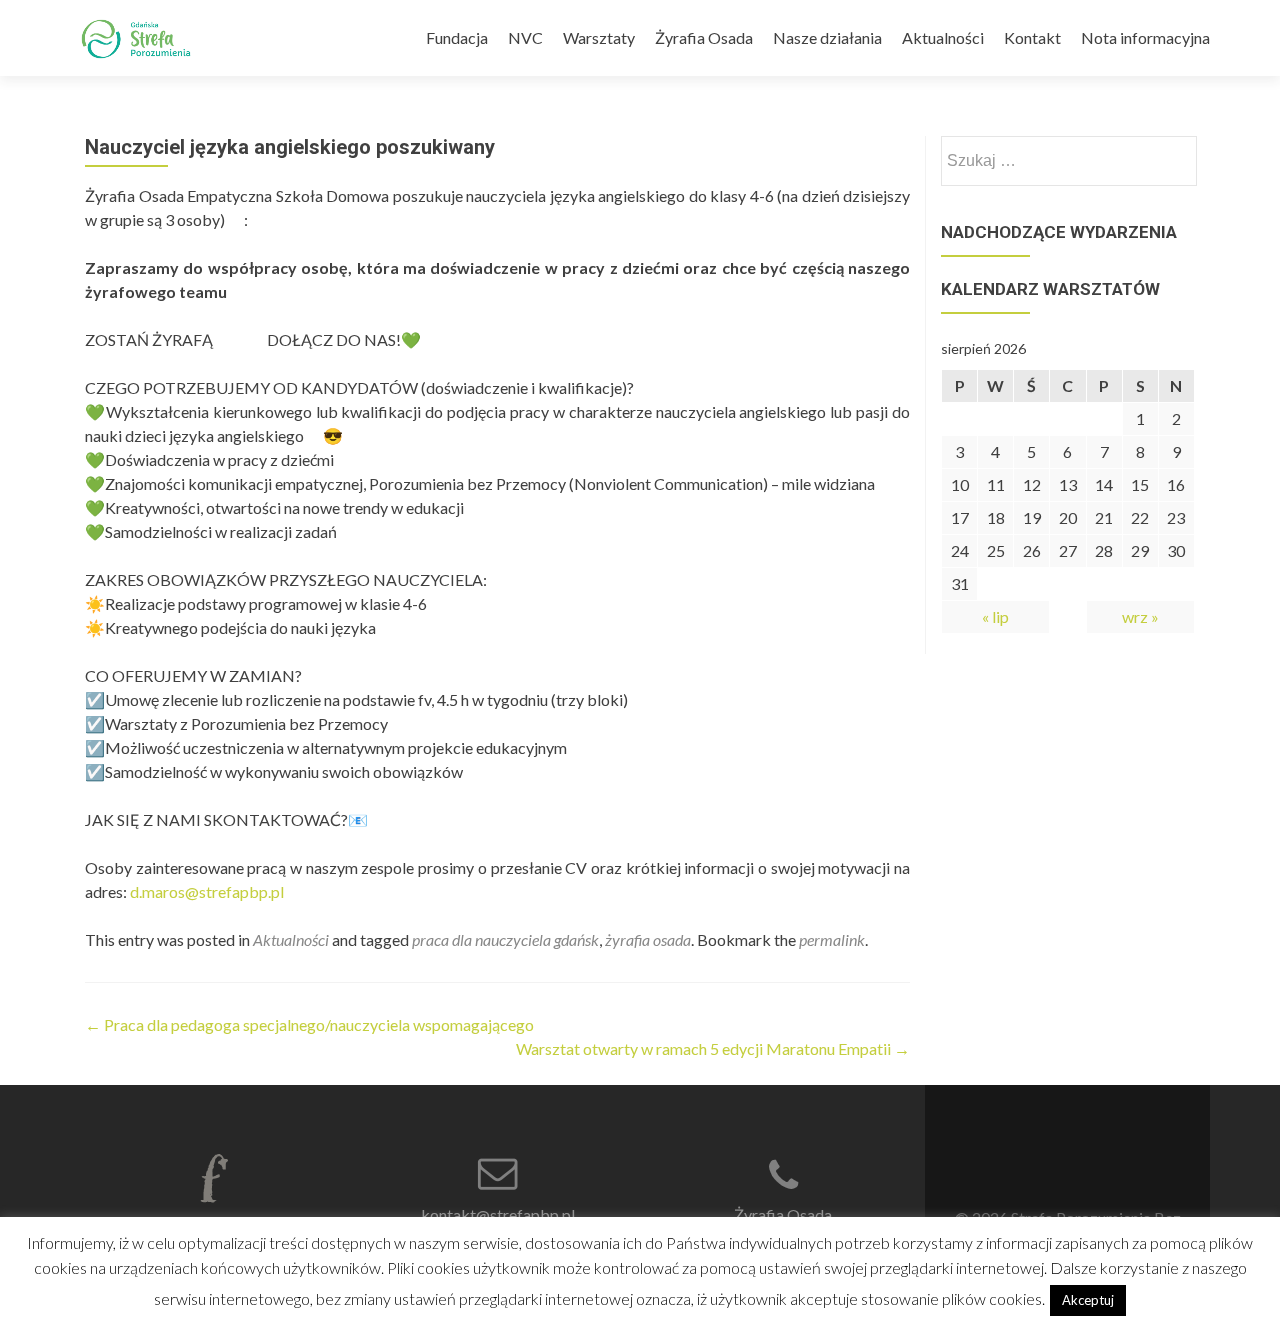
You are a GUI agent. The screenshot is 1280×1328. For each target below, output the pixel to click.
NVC (525, 37)
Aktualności (943, 37)
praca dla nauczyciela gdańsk (505, 939)
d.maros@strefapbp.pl (207, 891)
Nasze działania (827, 37)
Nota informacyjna (1145, 37)
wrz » (1140, 616)
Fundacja (457, 37)
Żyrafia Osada (704, 37)
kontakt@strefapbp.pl (498, 1214)
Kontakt (1032, 37)
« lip (995, 616)
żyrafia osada (648, 939)
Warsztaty (599, 37)
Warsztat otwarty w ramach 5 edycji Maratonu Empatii (713, 1048)
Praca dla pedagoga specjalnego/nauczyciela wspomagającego (309, 1024)
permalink (832, 939)
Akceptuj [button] (1088, 1300)
